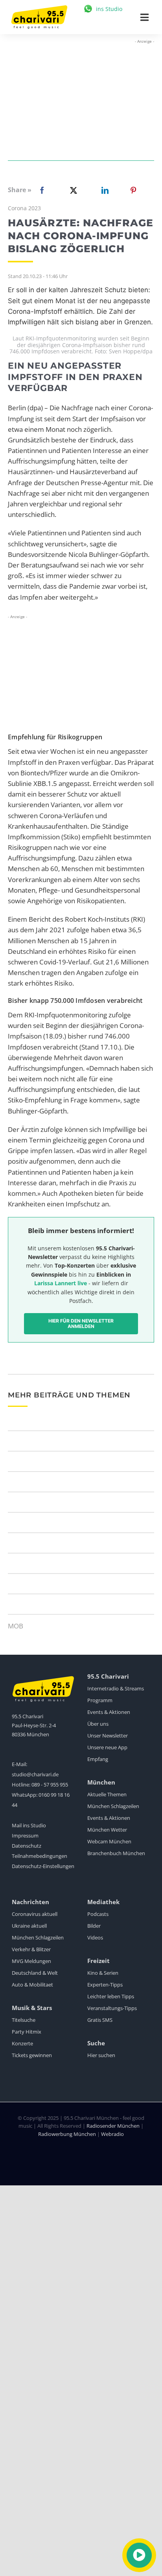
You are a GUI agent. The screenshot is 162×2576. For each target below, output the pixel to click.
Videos (95, 1937)
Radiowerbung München (67, 2134)
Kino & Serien (103, 1973)
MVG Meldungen (31, 1961)
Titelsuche (24, 2020)
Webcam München (109, 1841)
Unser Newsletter (108, 1736)
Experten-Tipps (105, 1985)
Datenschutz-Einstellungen (43, 1866)
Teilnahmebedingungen (40, 1856)
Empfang (98, 1759)
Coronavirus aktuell (35, 1914)
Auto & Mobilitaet (32, 1985)
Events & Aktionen (109, 1712)
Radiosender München (113, 2126)
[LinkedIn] (103, 190)
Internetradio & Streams (116, 1688)
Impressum (25, 1836)
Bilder (94, 1926)
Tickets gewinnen (32, 2055)
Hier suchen (101, 2055)
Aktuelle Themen (107, 1794)
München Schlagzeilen (113, 1806)
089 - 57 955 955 (50, 1785)
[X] (72, 190)
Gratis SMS (100, 2020)
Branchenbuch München (116, 1853)
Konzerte (22, 2043)
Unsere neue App (107, 1747)
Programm (100, 1700)
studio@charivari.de (35, 1774)
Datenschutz (27, 1846)
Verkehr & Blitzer (31, 1949)
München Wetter (107, 1830)
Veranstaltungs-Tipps (112, 2008)
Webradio (112, 2134)
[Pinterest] (133, 190)
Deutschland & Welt (35, 1973)
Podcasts (98, 1914)
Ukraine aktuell (29, 1926)
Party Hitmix (27, 2032)
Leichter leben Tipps (111, 1996)
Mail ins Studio (29, 1825)
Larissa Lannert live (61, 1283)
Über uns (98, 1724)
